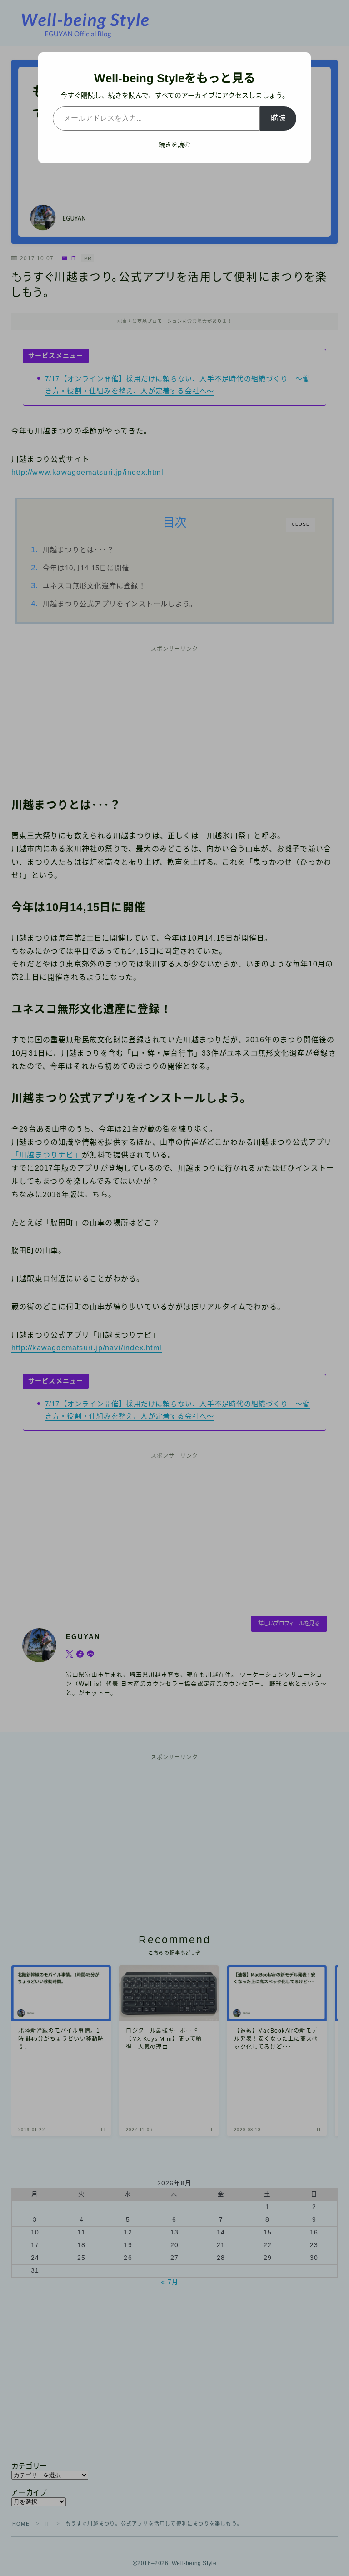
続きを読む (174, 145)
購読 (278, 118)
